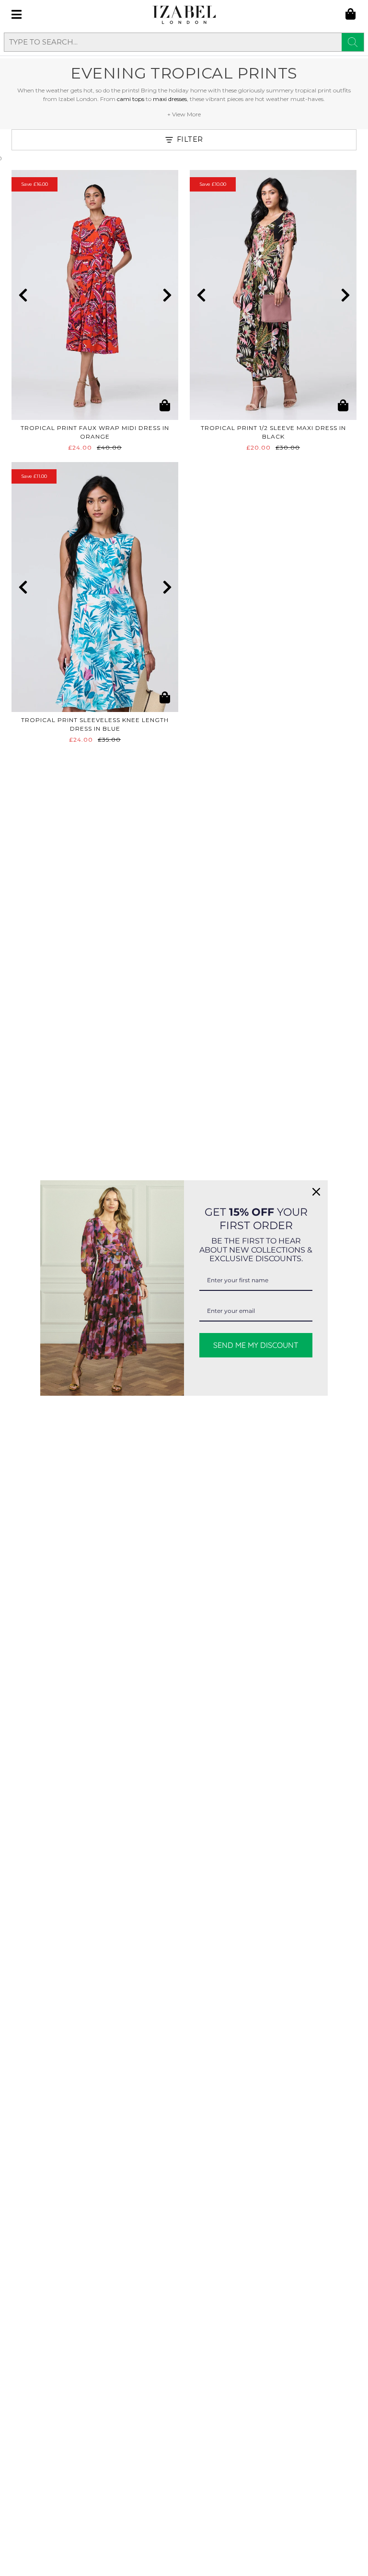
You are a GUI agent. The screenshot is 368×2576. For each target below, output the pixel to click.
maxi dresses (170, 99)
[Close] (316, 1192)
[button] (23, 295)
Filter (190, 139)
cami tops (131, 99)
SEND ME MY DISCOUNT (256, 1345)
